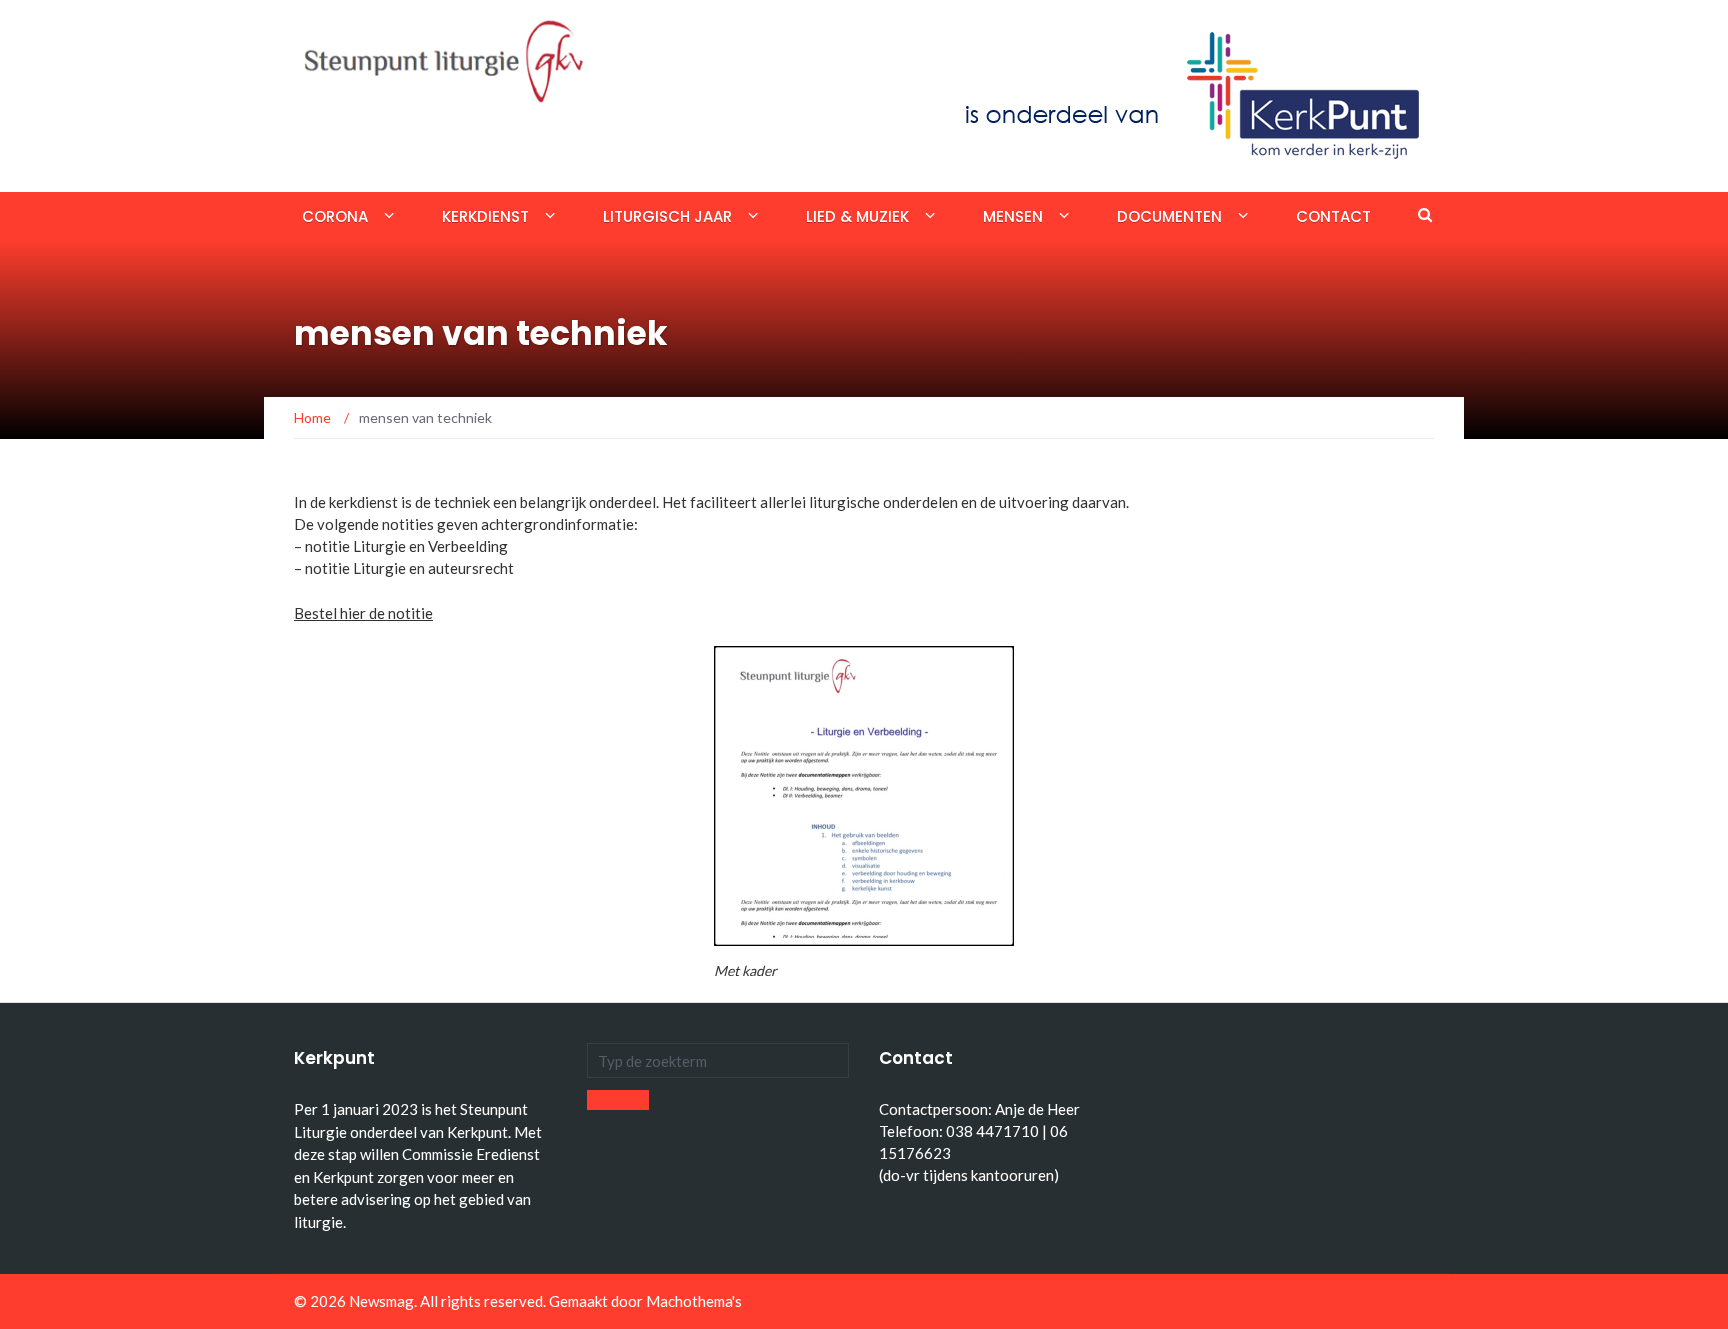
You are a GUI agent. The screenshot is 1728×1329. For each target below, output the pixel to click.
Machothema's (694, 1301)
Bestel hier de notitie (363, 613)
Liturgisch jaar (667, 216)
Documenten (1169, 216)
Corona (335, 216)
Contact (1333, 216)
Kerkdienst (485, 216)
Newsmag (381, 1301)
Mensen (1013, 216)
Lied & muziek (857, 216)
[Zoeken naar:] (718, 1060)
